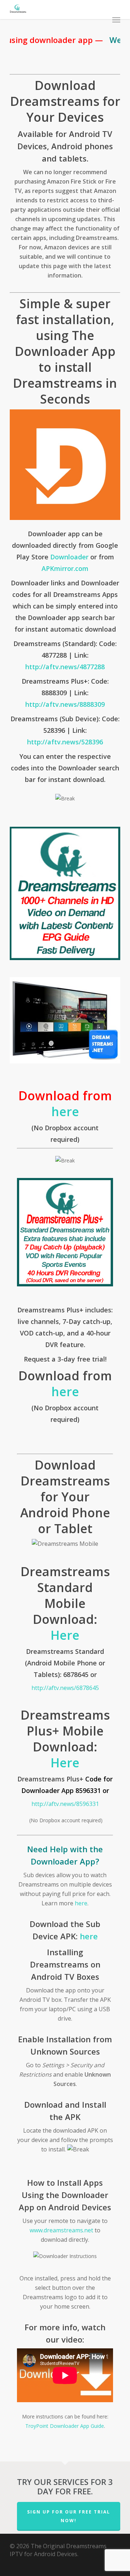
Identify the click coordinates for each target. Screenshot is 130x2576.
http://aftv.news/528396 (65, 742)
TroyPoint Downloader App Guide (65, 2426)
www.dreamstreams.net (61, 2230)
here (65, 1111)
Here (65, 1635)
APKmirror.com (65, 568)
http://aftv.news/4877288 (65, 667)
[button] (116, 20)
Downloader (69, 557)
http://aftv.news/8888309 (65, 704)
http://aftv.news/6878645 (65, 1688)
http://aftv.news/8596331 (65, 1804)
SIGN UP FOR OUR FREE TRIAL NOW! (69, 2516)
